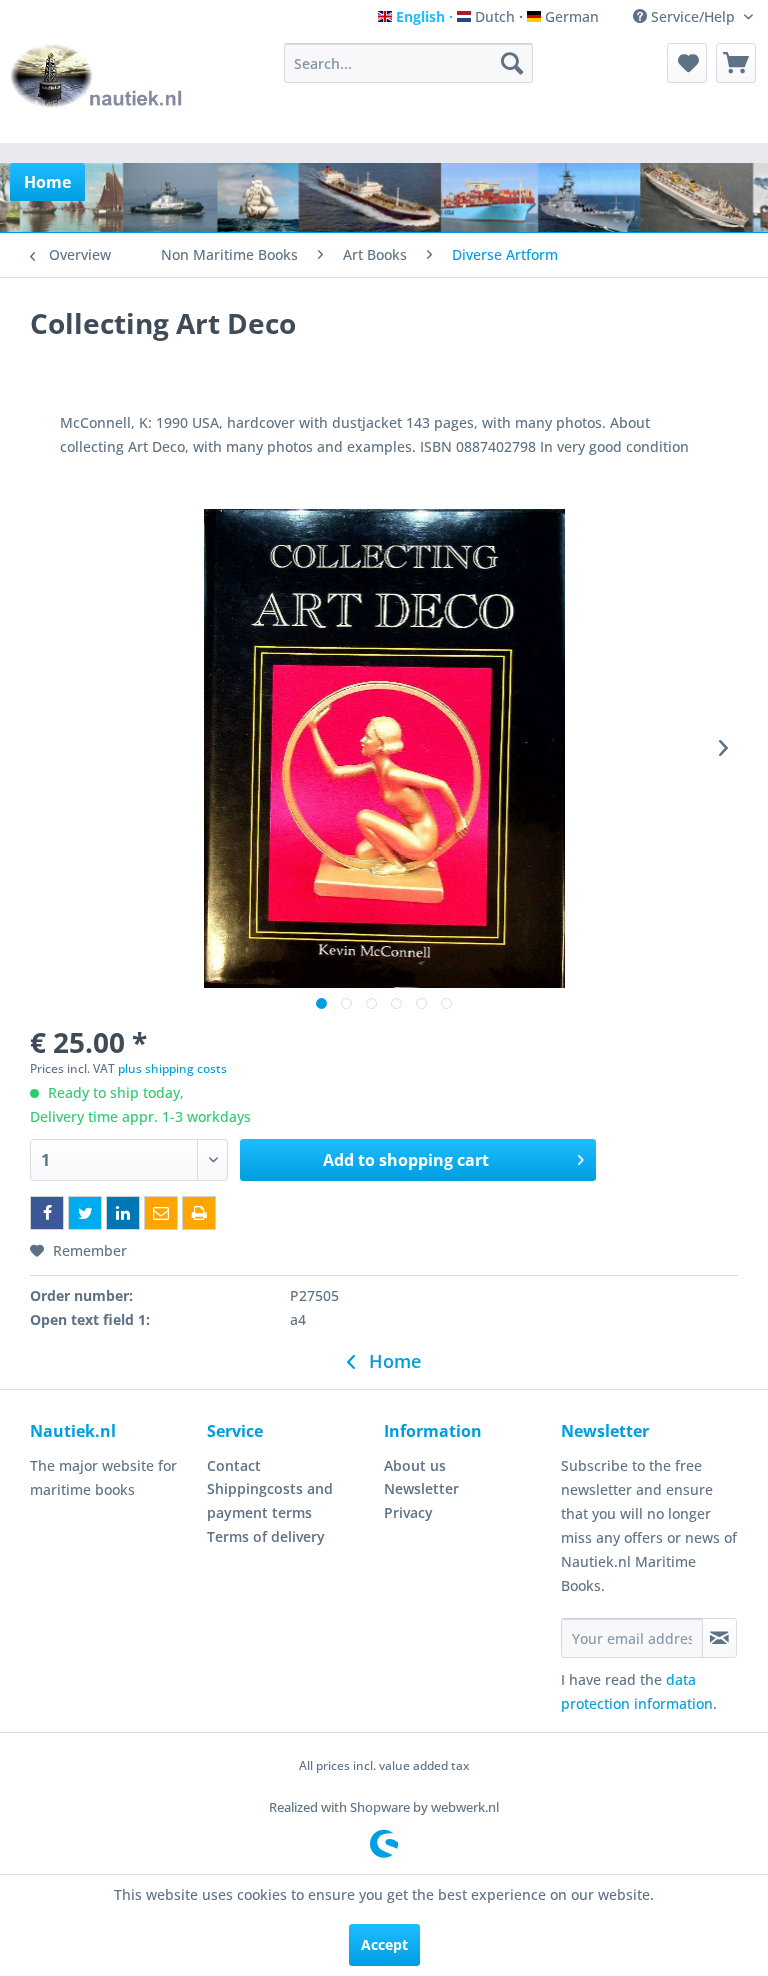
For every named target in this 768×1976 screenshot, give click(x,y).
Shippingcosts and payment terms (270, 1500)
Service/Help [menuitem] (693, 16)
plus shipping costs (172, 1068)
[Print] (199, 1213)
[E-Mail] (161, 1213)
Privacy (408, 1512)
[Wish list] (687, 63)
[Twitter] (85, 1213)
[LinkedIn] (123, 1213)
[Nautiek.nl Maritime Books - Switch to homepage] (97, 88)
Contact (234, 1465)
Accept (384, 1944)
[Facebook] (47, 1213)
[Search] (512, 63)
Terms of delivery (266, 1536)
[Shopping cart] (736, 63)
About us (415, 1465)
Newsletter (421, 1488)
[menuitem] (409, 63)
